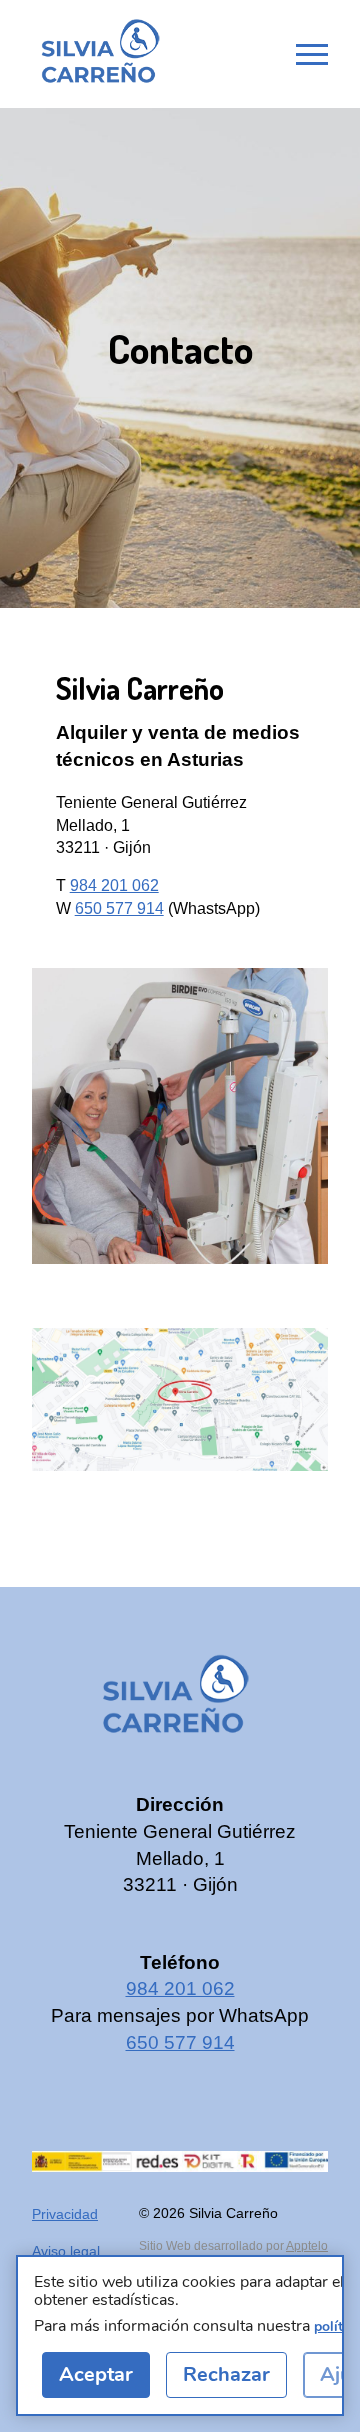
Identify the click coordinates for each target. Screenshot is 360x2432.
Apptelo (307, 2246)
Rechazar (226, 2374)
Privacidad (65, 2214)
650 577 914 (119, 908)
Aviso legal (66, 2251)
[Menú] (312, 54)
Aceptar (96, 2374)
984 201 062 (114, 885)
